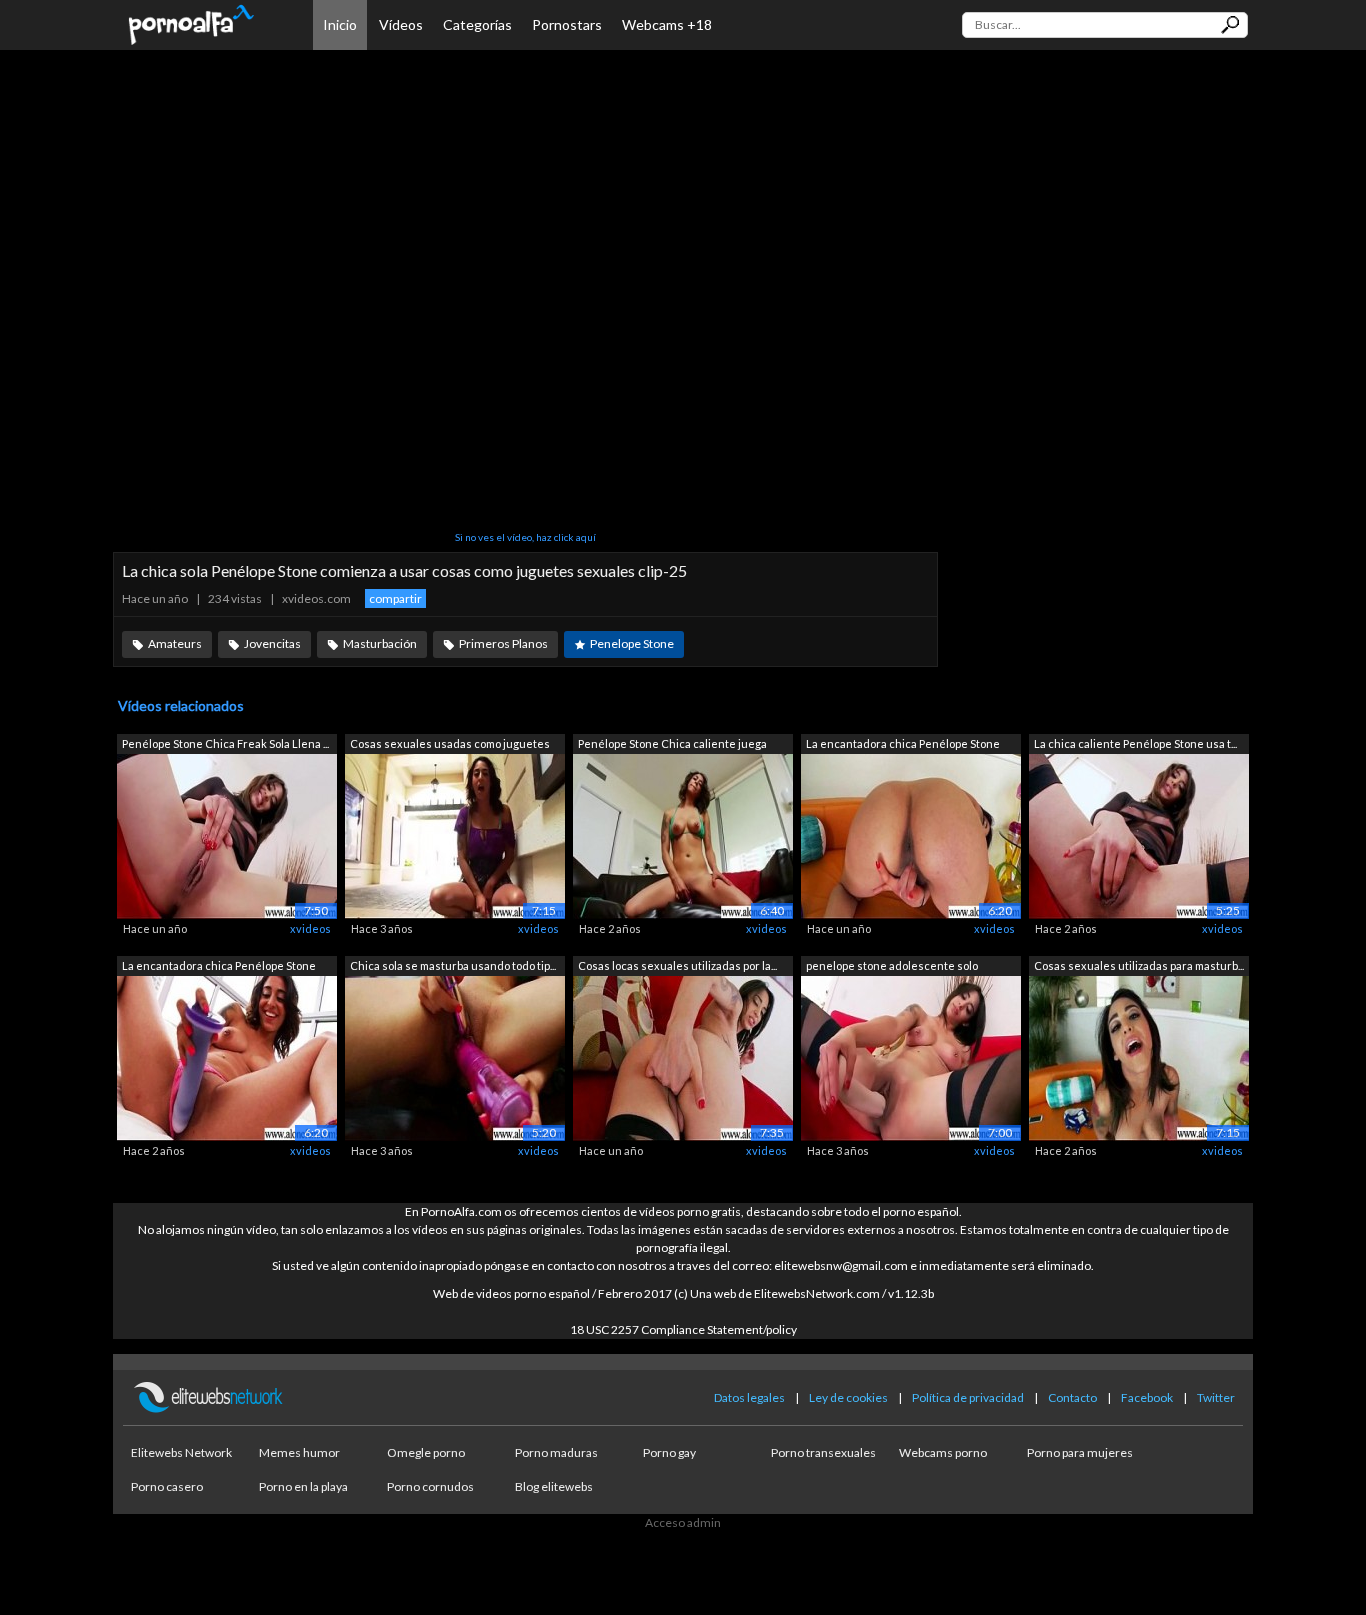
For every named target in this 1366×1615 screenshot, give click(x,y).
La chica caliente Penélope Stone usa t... (1135, 743)
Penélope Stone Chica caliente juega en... (672, 745)
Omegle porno (426, 1452)
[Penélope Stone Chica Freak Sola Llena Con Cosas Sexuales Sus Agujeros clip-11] (227, 835)
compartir (395, 598)
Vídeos (401, 24)
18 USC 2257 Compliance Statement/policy (683, 1329)
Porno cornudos (430, 1486)
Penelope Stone (632, 643)
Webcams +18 (667, 24)
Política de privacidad (968, 1397)
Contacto (1072, 1397)
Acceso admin (683, 1522)
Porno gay (669, 1452)
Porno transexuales (823, 1452)
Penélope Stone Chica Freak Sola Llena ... (225, 743)
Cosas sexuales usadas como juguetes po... (450, 745)
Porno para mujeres (1080, 1452)
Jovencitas (272, 643)
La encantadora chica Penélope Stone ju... (903, 745)
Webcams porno (943, 1452)
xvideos (310, 928)
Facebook (1147, 1397)
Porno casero (167, 1486)
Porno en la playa (303, 1486)
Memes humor (299, 1452)
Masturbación (380, 643)
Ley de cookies (848, 1397)
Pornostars (567, 24)
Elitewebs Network (181, 1452)
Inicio (340, 24)
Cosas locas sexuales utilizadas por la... (677, 965)
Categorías (477, 24)
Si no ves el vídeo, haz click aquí (525, 537)
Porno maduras (556, 1452)
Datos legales (749, 1397)
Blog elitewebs (554, 1486)
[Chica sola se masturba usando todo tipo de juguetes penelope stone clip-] (455, 1056)
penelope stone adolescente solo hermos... (892, 967)
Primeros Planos (503, 643)
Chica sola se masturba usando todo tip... (453, 965)
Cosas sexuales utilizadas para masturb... (1139, 965)
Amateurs (175, 643)
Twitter (1216, 1397)
